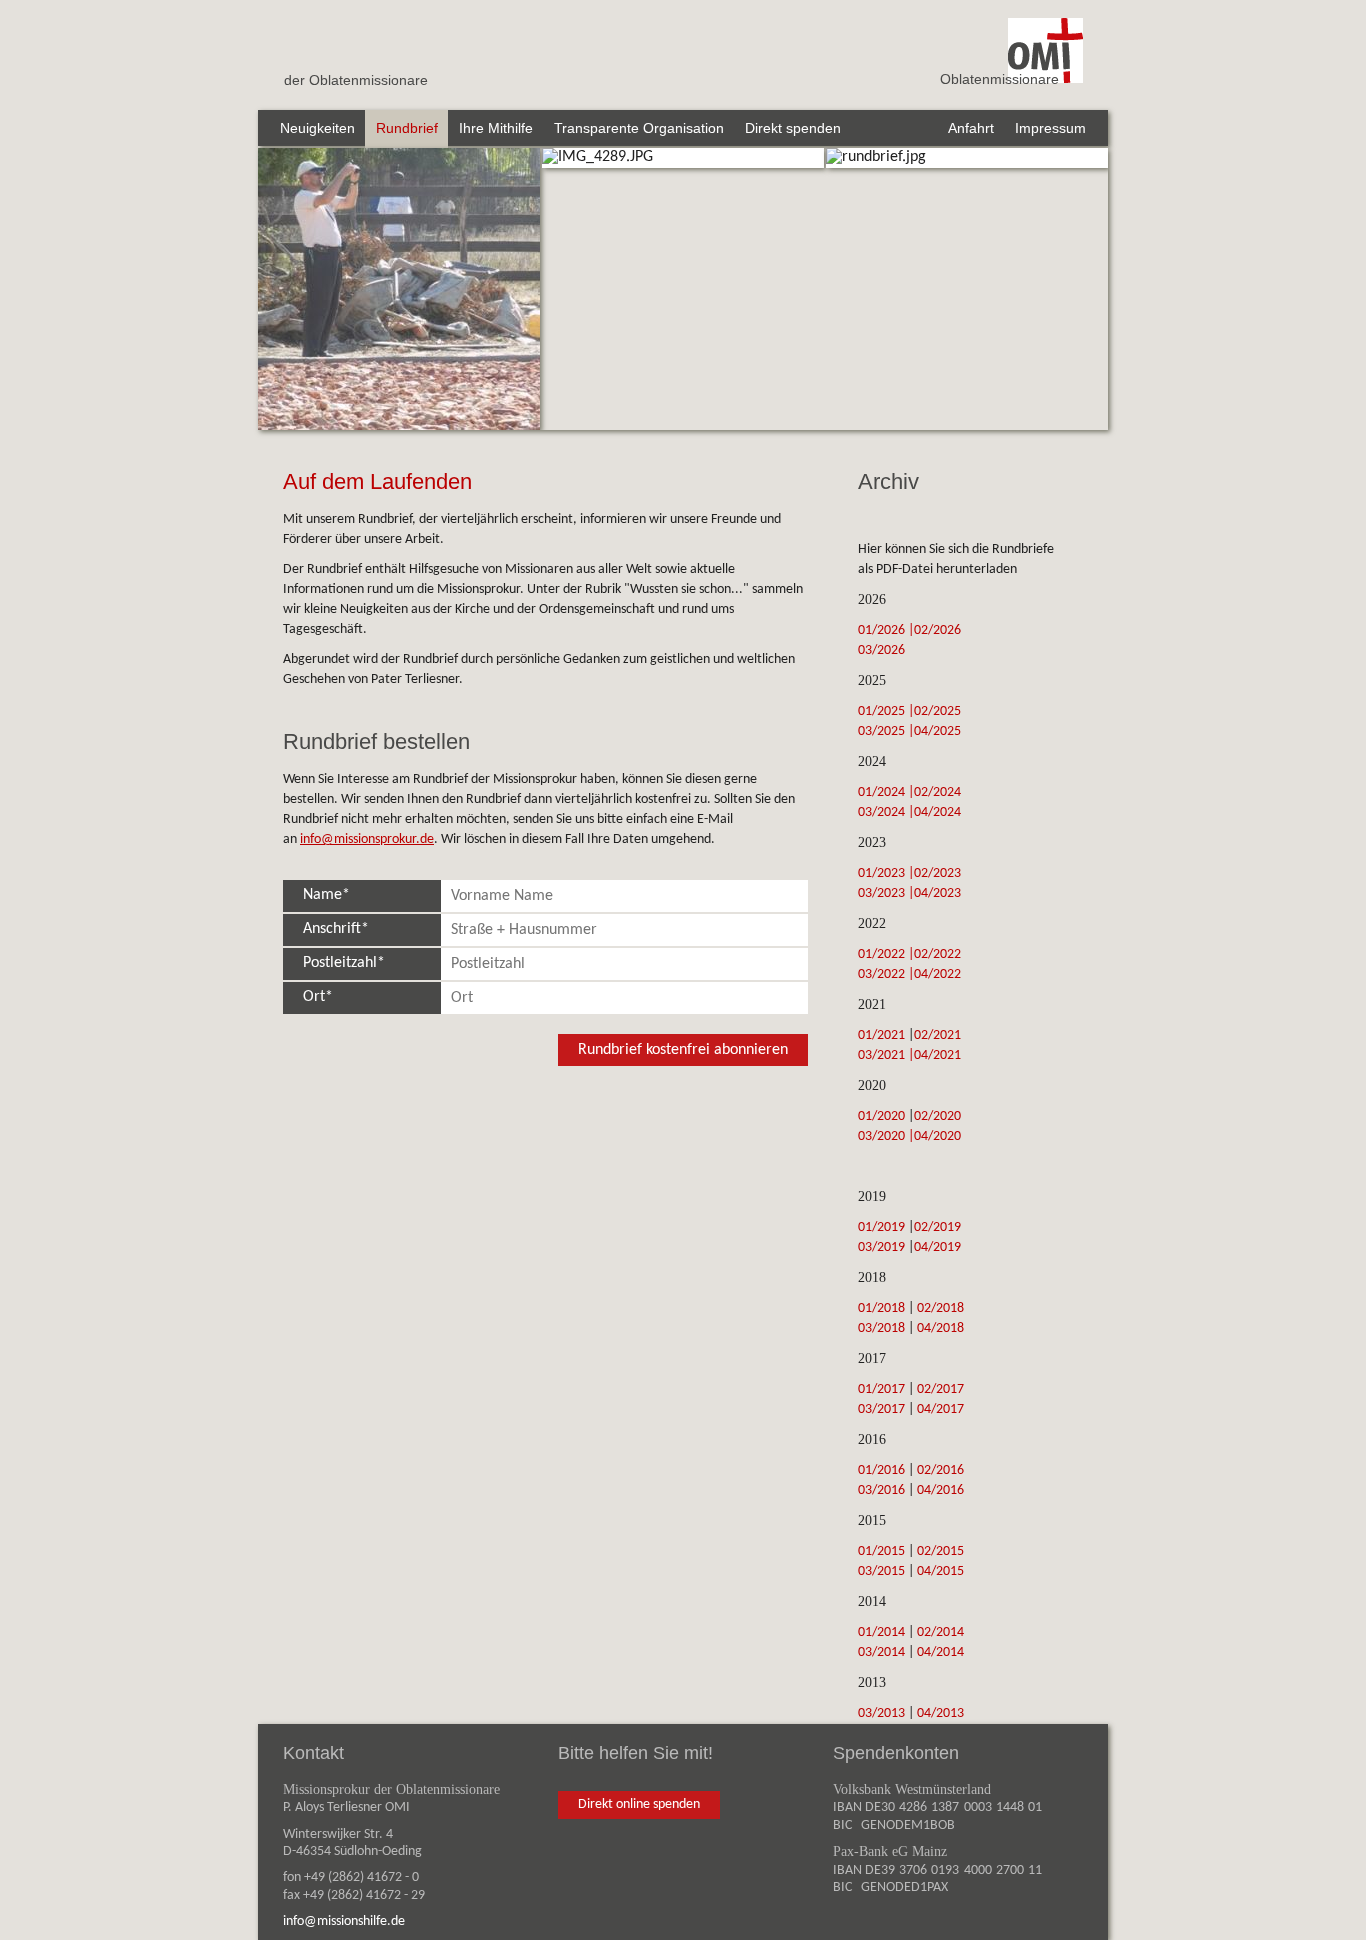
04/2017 (940, 1409)
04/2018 (940, 1328)
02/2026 (939, 630)
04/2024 (939, 812)
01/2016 (881, 1470)
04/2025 (939, 731)
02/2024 (939, 792)
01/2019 (881, 1227)
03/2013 (881, 1713)
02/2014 (940, 1632)
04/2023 (939, 893)
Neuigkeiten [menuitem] (317, 128)
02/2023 (939, 873)
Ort (308, 997)
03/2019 (881, 1247)
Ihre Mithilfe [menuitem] (496, 128)
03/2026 (883, 650)
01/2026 (883, 630)
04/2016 (940, 1490)
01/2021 (881, 1035)
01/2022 (881, 954)
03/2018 (881, 1328)
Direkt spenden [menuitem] (793, 128)
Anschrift (326, 929)
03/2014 (881, 1652)
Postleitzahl (334, 963)
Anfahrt (971, 128)
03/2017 (881, 1409)
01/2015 (881, 1551)
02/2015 (940, 1551)
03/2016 (881, 1490)
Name (316, 895)
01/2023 (883, 873)
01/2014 (881, 1632)
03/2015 (881, 1571)
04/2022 (939, 974)
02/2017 (940, 1389)
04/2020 (937, 1136)
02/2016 (940, 1470)
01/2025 (883, 711)
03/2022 (883, 974)
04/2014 (940, 1652)
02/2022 (939, 954)
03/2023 (883, 893)
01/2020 (881, 1116)
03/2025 (883, 731)
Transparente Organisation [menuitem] (639, 128)
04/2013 (940, 1713)
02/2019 (937, 1227)
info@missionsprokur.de (367, 839)
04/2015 (940, 1571)
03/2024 (883, 812)
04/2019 (937, 1247)
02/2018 (940, 1308)
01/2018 (881, 1308)
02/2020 (937, 1116)
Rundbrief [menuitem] (407, 128)
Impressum (1050, 128)
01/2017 (881, 1389)
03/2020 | (886, 1136)
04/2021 (939, 1055)
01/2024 (883, 792)
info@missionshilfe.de (344, 1921)
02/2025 (939, 711)
